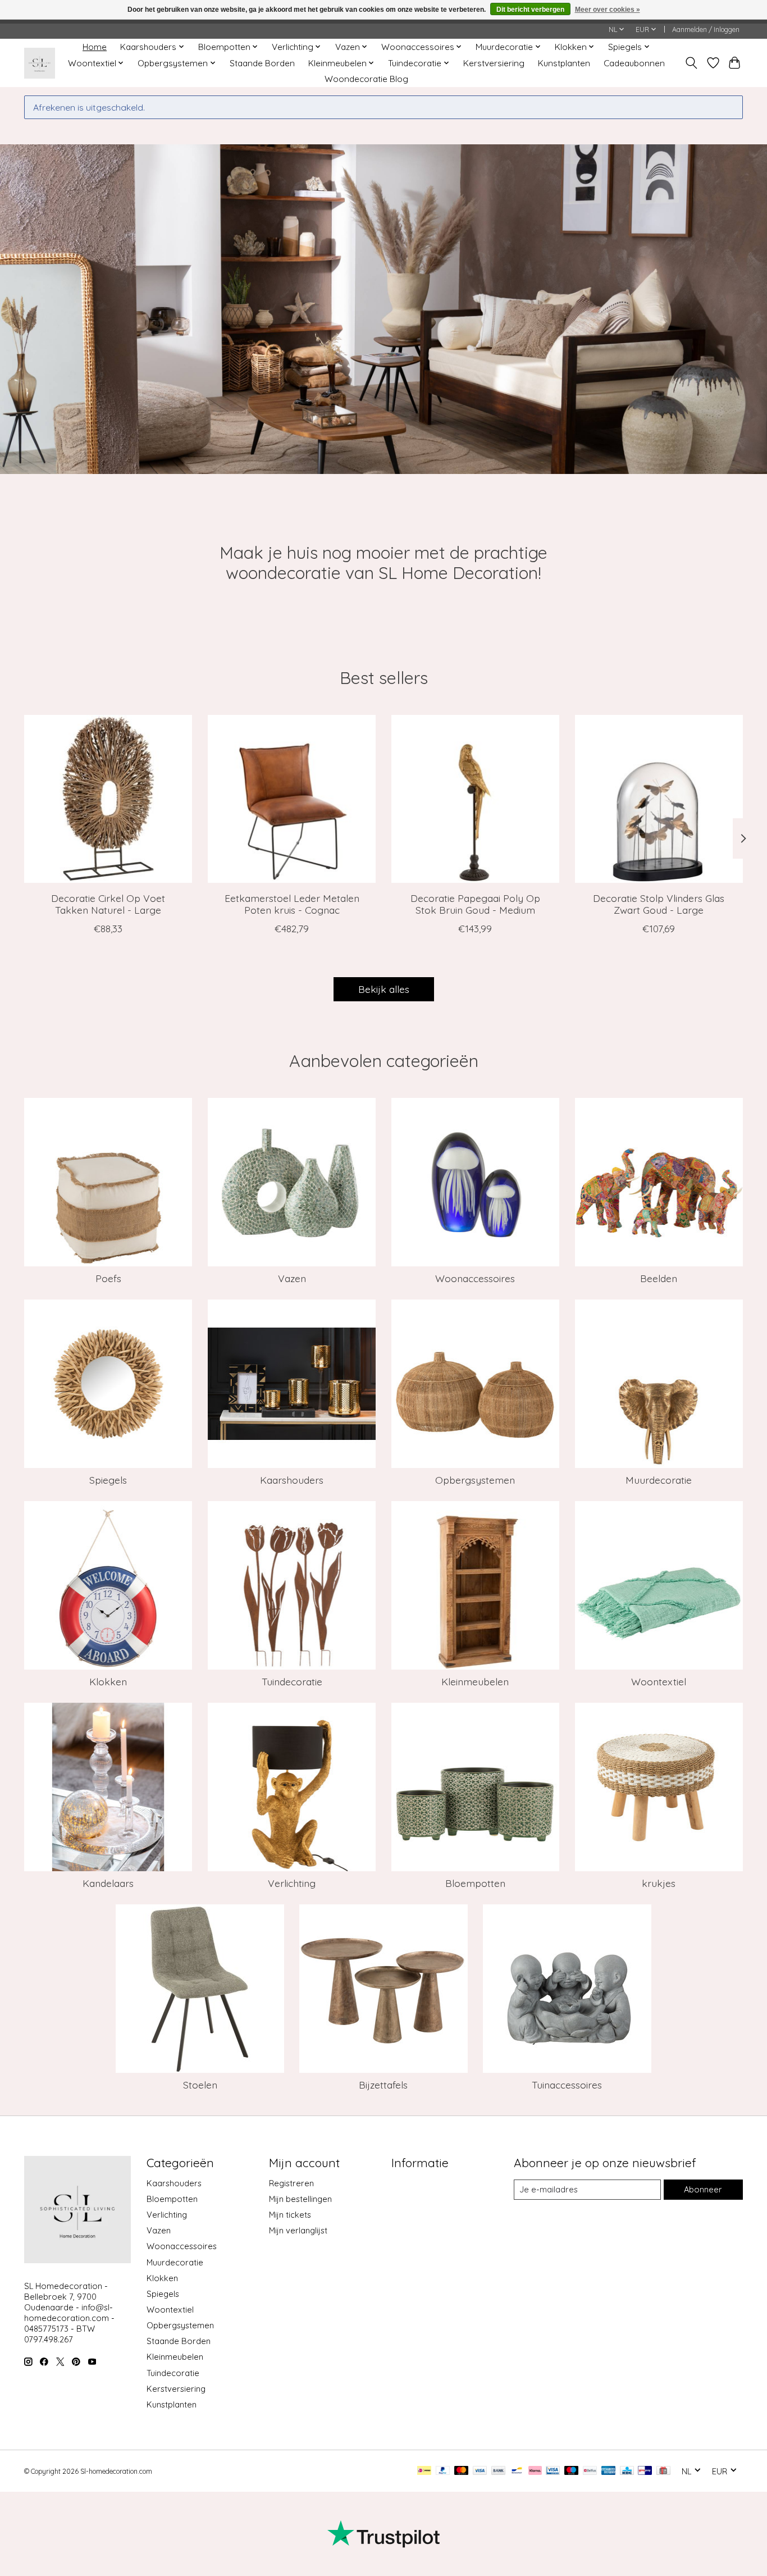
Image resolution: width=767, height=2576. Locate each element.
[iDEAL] (424, 2471)
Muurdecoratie (659, 1480)
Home (95, 47)
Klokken (108, 1681)
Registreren (291, 2183)
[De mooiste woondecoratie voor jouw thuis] (40, 63)
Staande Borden (262, 63)
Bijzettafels (383, 2085)
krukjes (659, 1883)
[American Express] (609, 2471)
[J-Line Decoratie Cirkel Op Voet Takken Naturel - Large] (108, 799)
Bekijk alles (384, 989)
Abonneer (703, 2189)
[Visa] (480, 2471)
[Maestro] (572, 2471)
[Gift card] (663, 2471)
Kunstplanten (564, 63)
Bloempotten (475, 1883)
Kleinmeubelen (475, 1681)
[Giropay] (645, 2471)
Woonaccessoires (475, 1278)
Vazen (292, 1278)
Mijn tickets (290, 2215)
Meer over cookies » (608, 10)
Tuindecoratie (292, 1681)
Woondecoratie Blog (366, 79)
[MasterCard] (462, 2471)
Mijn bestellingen (300, 2199)
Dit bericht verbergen (530, 10)
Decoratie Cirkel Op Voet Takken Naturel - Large (108, 904)
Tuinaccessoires (567, 2085)
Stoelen (200, 2085)
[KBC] (627, 2471)
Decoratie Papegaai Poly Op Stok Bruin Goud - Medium (475, 904)
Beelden (659, 1278)
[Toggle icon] (691, 63)
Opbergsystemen (475, 1480)
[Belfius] (590, 2471)
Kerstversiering (494, 63)
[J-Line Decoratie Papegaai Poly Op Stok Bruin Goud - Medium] (475, 799)
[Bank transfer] (499, 2471)
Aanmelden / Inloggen (706, 29)
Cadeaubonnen (634, 63)
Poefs (108, 1278)
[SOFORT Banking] (535, 2471)
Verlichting (292, 1883)
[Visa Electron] (553, 2471)
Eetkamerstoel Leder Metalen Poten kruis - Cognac (292, 904)
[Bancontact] (517, 2471)
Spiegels (108, 1480)
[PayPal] (443, 2471)
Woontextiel (659, 1681)
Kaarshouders (292, 1480)
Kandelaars (108, 1883)
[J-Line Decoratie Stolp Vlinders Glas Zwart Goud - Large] (659, 799)
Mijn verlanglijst (298, 2230)
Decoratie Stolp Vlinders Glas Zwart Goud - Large (659, 904)
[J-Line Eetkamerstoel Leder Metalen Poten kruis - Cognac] (292, 799)
